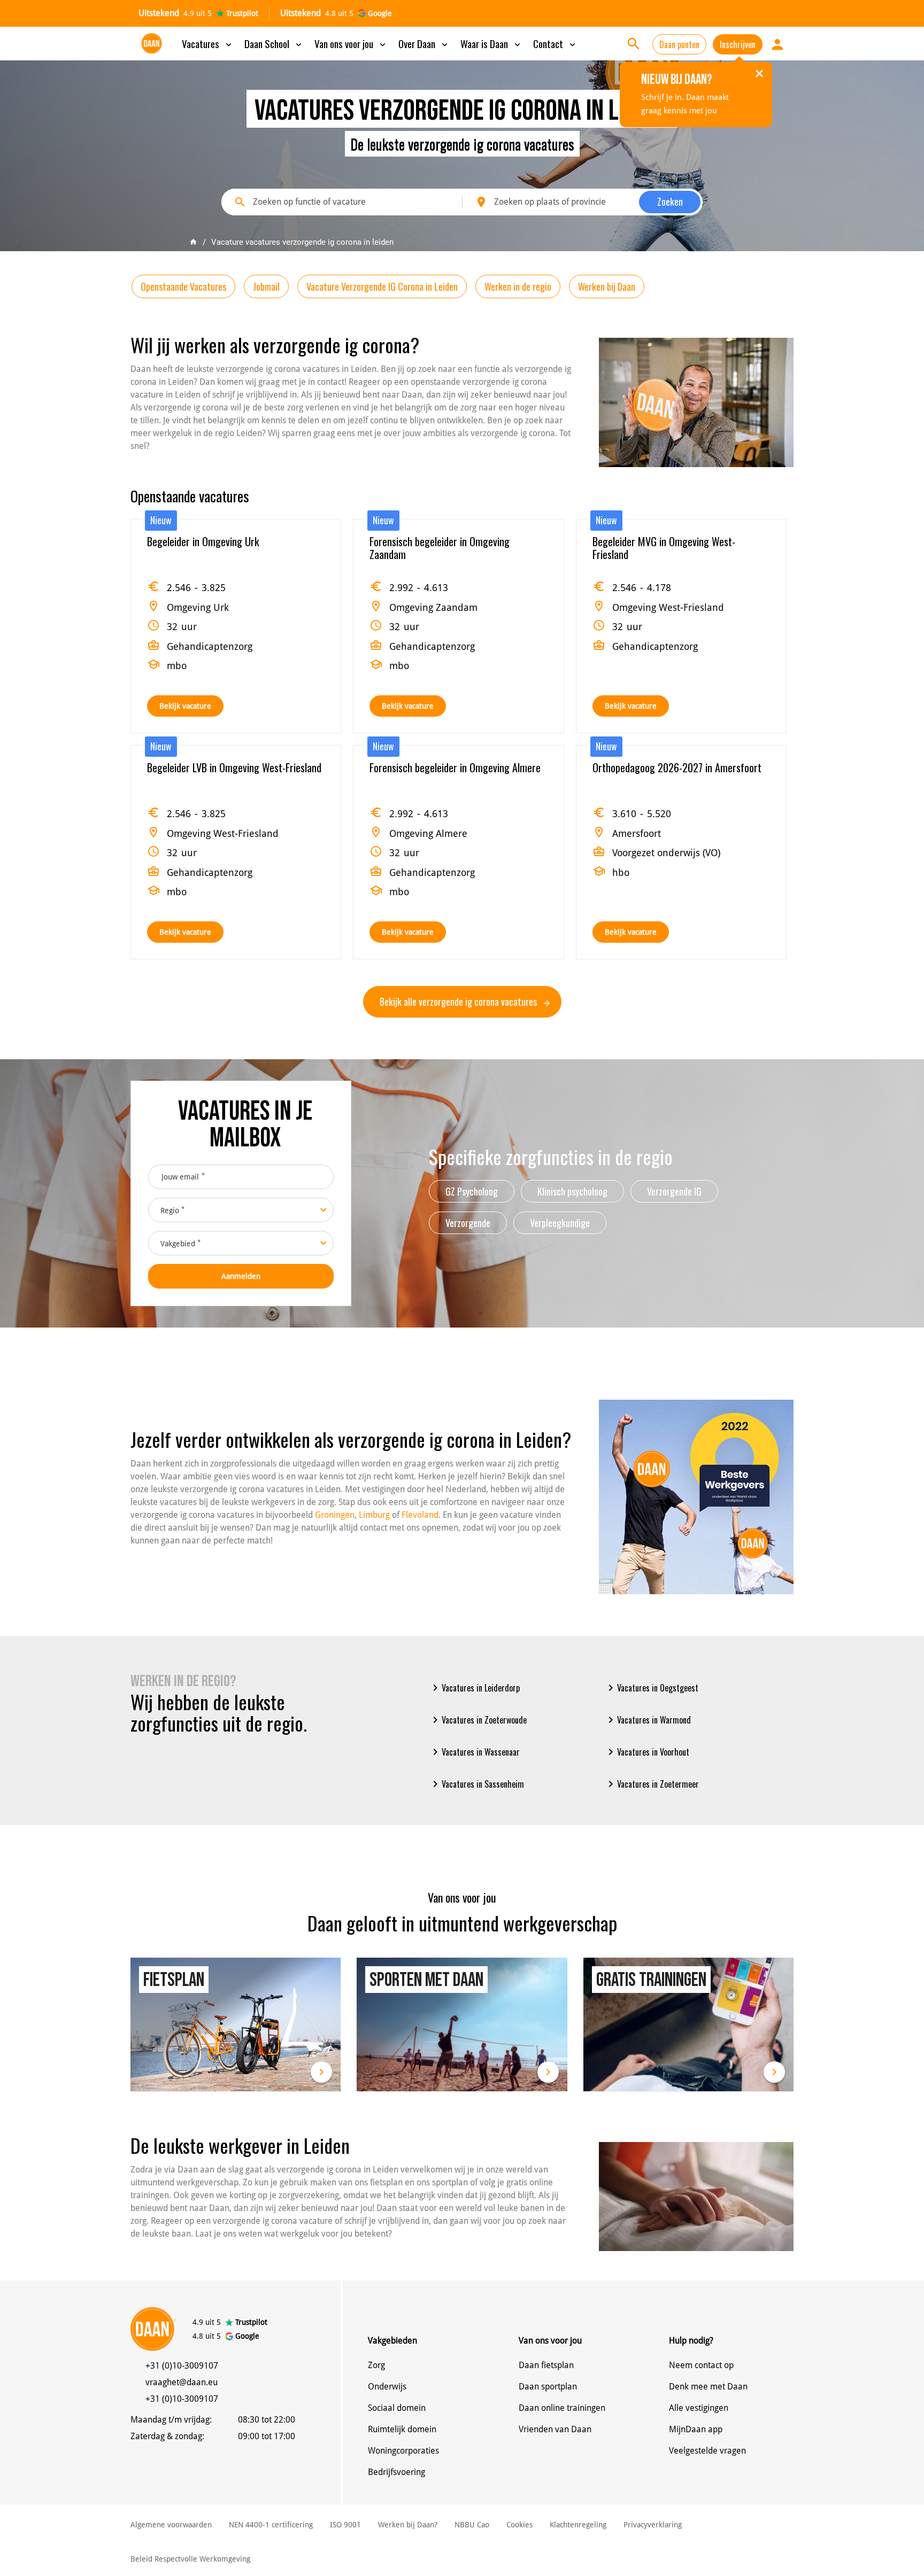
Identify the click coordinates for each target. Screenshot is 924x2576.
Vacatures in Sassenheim (476, 1784)
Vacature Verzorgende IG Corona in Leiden (382, 286)
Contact (555, 43)
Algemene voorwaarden (171, 2525)
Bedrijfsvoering (396, 2472)
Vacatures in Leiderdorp (474, 1688)
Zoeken (670, 201)
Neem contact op (701, 2365)
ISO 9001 (345, 2525)
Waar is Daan (491, 43)
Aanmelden (241, 1276)
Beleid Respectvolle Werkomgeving (190, 2559)
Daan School (274, 43)
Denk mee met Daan (708, 2387)
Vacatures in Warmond (648, 1720)
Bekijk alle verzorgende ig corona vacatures (459, 1002)
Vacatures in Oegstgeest (651, 1688)
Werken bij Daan (607, 286)
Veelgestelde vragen (707, 2451)
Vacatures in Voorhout (647, 1752)
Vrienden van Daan (555, 2429)
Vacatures (208, 43)
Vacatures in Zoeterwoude (478, 1720)
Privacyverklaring (653, 2525)
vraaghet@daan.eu (182, 2382)
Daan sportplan (548, 2387)
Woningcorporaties (403, 2451)
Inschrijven (738, 44)
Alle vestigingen (699, 2408)
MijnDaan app (696, 2429)
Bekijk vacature (185, 706)
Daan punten (679, 44)
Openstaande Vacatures (183, 286)
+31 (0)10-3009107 (182, 2366)
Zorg (376, 2365)
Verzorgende (468, 1223)
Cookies (519, 2525)
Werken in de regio (518, 286)
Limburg (374, 1515)
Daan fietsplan (546, 2365)
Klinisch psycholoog (572, 1191)
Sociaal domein (397, 2408)
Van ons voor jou (351, 43)
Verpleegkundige (560, 1223)
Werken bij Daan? (408, 2525)
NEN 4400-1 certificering (271, 2525)
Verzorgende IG (674, 1191)
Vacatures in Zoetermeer (652, 1784)
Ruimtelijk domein (402, 2429)
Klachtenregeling (578, 2525)
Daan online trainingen (562, 2408)
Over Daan (424, 43)
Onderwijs (387, 2387)
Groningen (335, 1515)
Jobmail (266, 286)
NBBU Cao (472, 2525)
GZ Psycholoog (472, 1191)
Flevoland (420, 1515)
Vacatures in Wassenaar (474, 1752)
